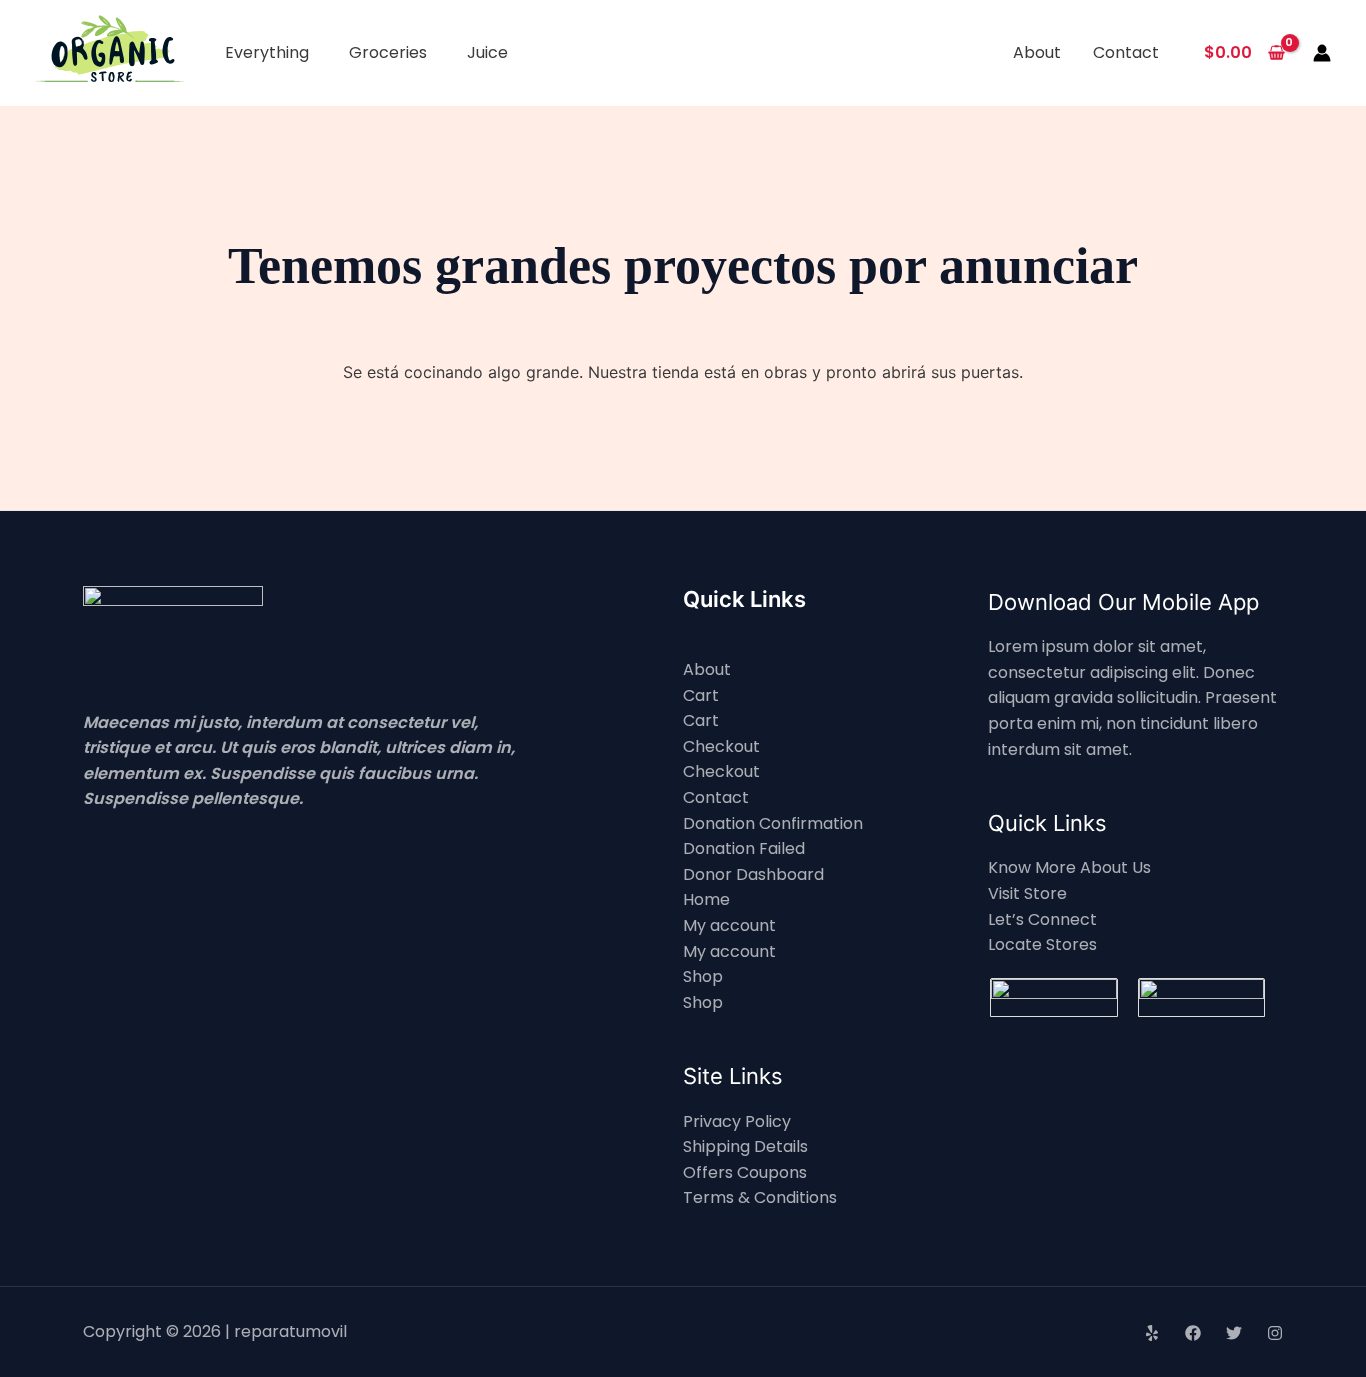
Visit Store (1027, 893)
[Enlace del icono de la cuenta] (1322, 53)
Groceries (388, 52)
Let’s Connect (1042, 919)
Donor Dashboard (753, 874)
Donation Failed (744, 848)
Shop (703, 976)
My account (729, 925)
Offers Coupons (745, 1172)
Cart (701, 695)
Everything (267, 52)
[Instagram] (1275, 1333)
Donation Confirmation (773, 823)
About (1037, 52)
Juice (487, 52)
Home (706, 899)
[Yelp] (1152, 1333)
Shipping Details (745, 1146)
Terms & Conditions (760, 1197)
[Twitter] (1234, 1333)
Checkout (721, 746)
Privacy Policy (737, 1121)
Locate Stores (1042, 944)
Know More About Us (1069, 867)
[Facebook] (1193, 1333)
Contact (1126, 52)
